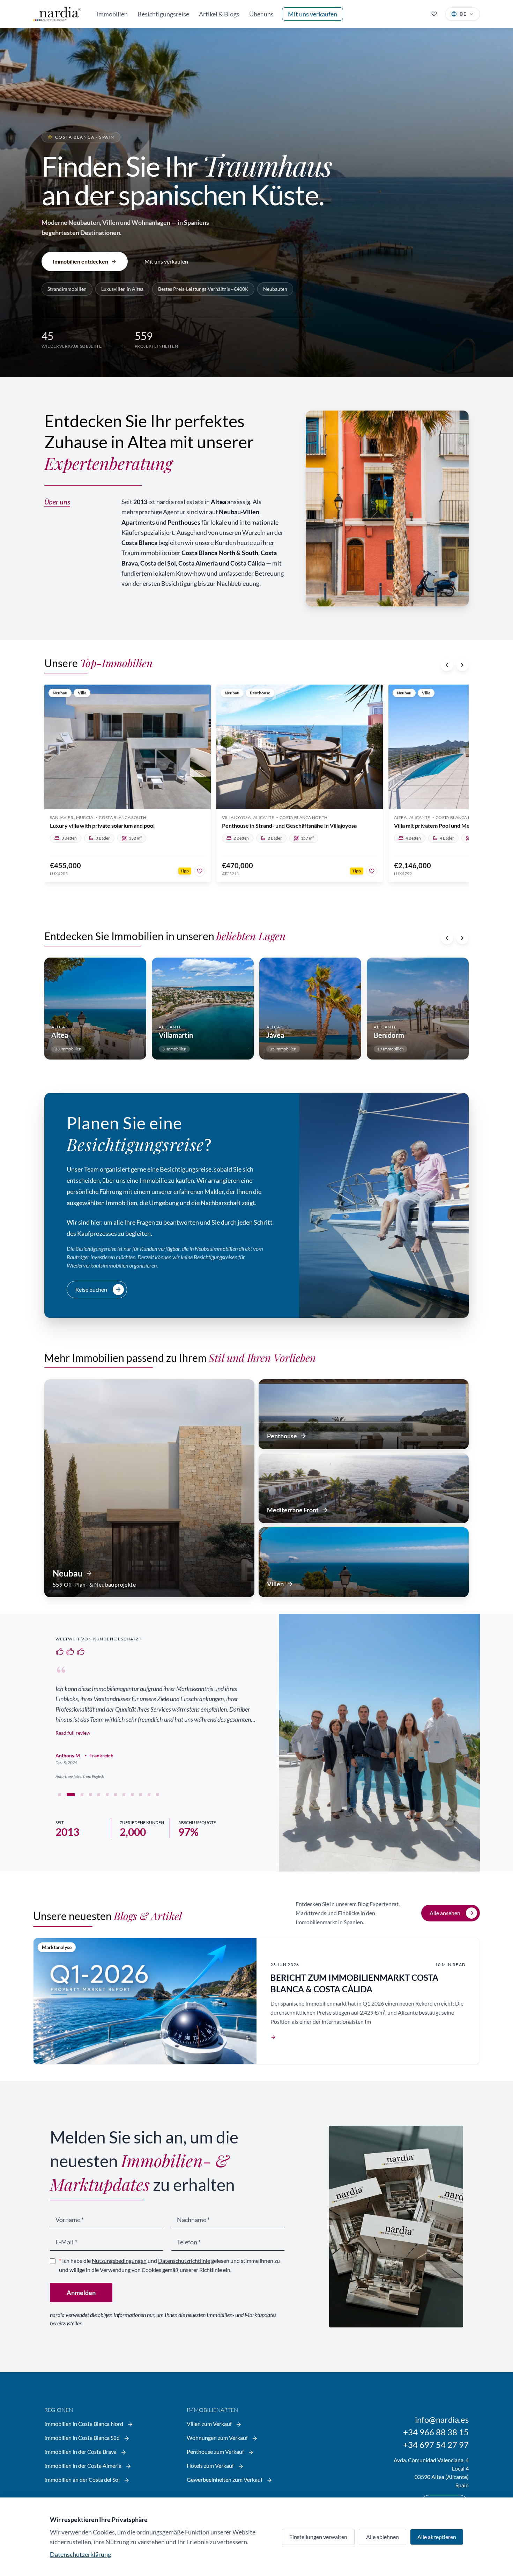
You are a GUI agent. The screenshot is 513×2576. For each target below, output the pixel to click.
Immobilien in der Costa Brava (81, 2452)
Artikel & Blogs (219, 14)
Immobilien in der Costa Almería (83, 2466)
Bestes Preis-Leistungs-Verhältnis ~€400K (203, 289)
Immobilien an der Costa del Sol (83, 2479)
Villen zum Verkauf (210, 2424)
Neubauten (275, 289)
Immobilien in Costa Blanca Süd (83, 2438)
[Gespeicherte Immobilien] (434, 14)
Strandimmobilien (67, 289)
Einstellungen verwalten (318, 2537)
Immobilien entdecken (80, 261)
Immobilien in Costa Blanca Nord (84, 2424)
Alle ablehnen (382, 2537)
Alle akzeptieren (437, 2537)
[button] (60, 1795)
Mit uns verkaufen (313, 14)
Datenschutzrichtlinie (184, 2261)
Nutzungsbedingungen (119, 2261)
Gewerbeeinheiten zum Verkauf (225, 2479)
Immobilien (112, 14)
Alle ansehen (445, 1913)
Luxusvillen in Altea (122, 289)
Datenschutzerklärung (80, 2554)
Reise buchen (91, 1289)
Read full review (73, 1733)
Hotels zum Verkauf (211, 2466)
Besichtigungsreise (163, 14)
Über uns (261, 14)
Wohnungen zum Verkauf (218, 2438)
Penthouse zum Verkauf (216, 2452)
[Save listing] (200, 871)
